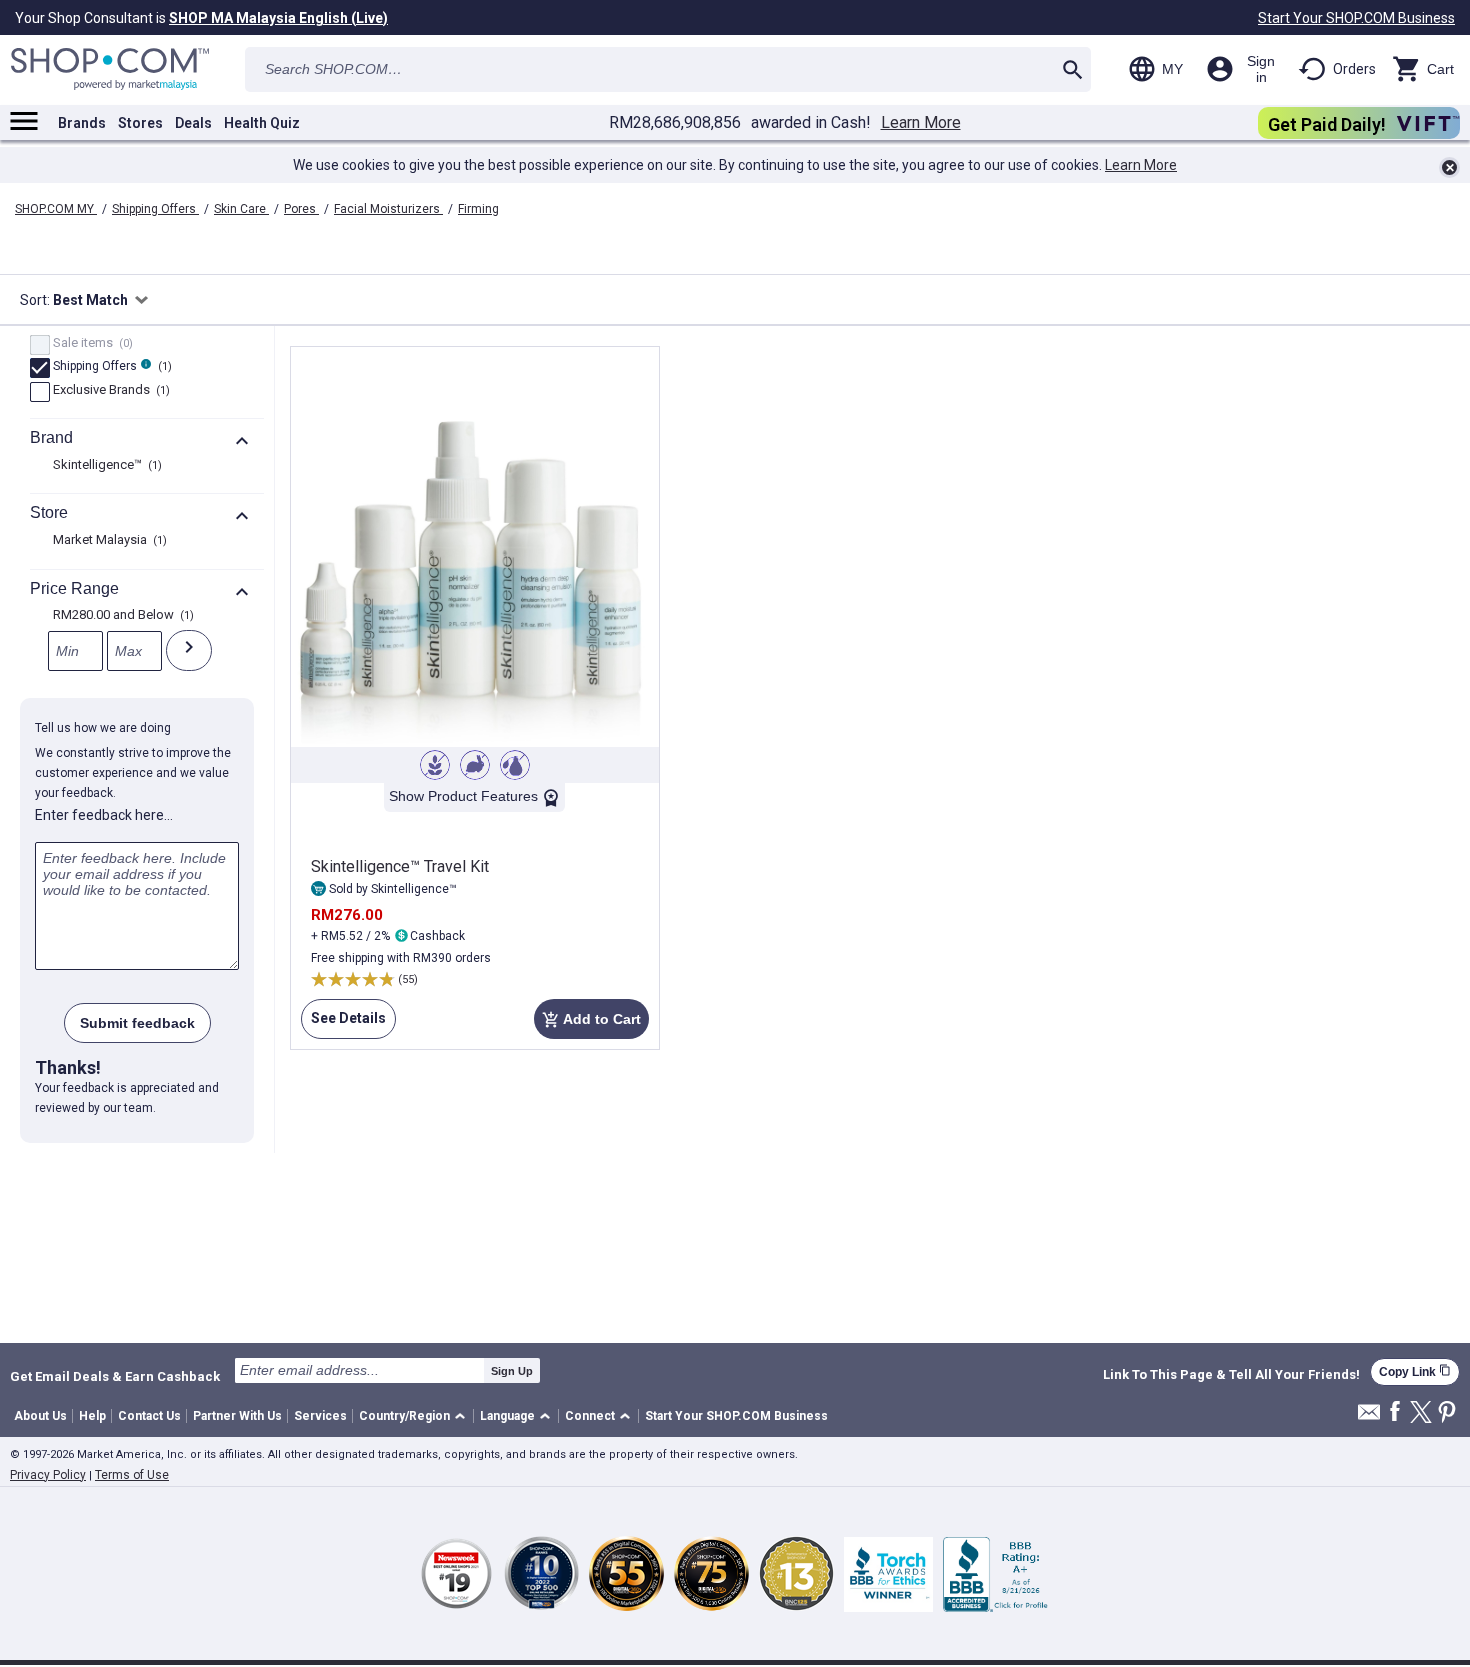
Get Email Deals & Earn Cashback (115, 1376)
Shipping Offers (155, 209)
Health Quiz (262, 123)
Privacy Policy (48, 1475)
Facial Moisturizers (388, 209)
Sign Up (512, 1371)
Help (92, 1416)
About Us (40, 1416)
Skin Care (241, 209)
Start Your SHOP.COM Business (1356, 18)
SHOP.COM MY (56, 209)
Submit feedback (137, 1023)
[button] (415, 1416)
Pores (301, 209)
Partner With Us (237, 1416)
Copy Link (1415, 1371)
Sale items (90, 344)
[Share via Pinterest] (1447, 1413)
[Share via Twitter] (1421, 1413)
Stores (140, 123)
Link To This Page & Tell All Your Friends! (1231, 1375)
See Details (343, 1024)
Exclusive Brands (109, 391)
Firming (478, 209)
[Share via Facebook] (1395, 1412)
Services (320, 1416)
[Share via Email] (1369, 1417)
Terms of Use (132, 1475)
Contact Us (149, 1416)
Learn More (921, 123)
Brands (82, 123)
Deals (193, 123)
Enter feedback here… (104, 815)
